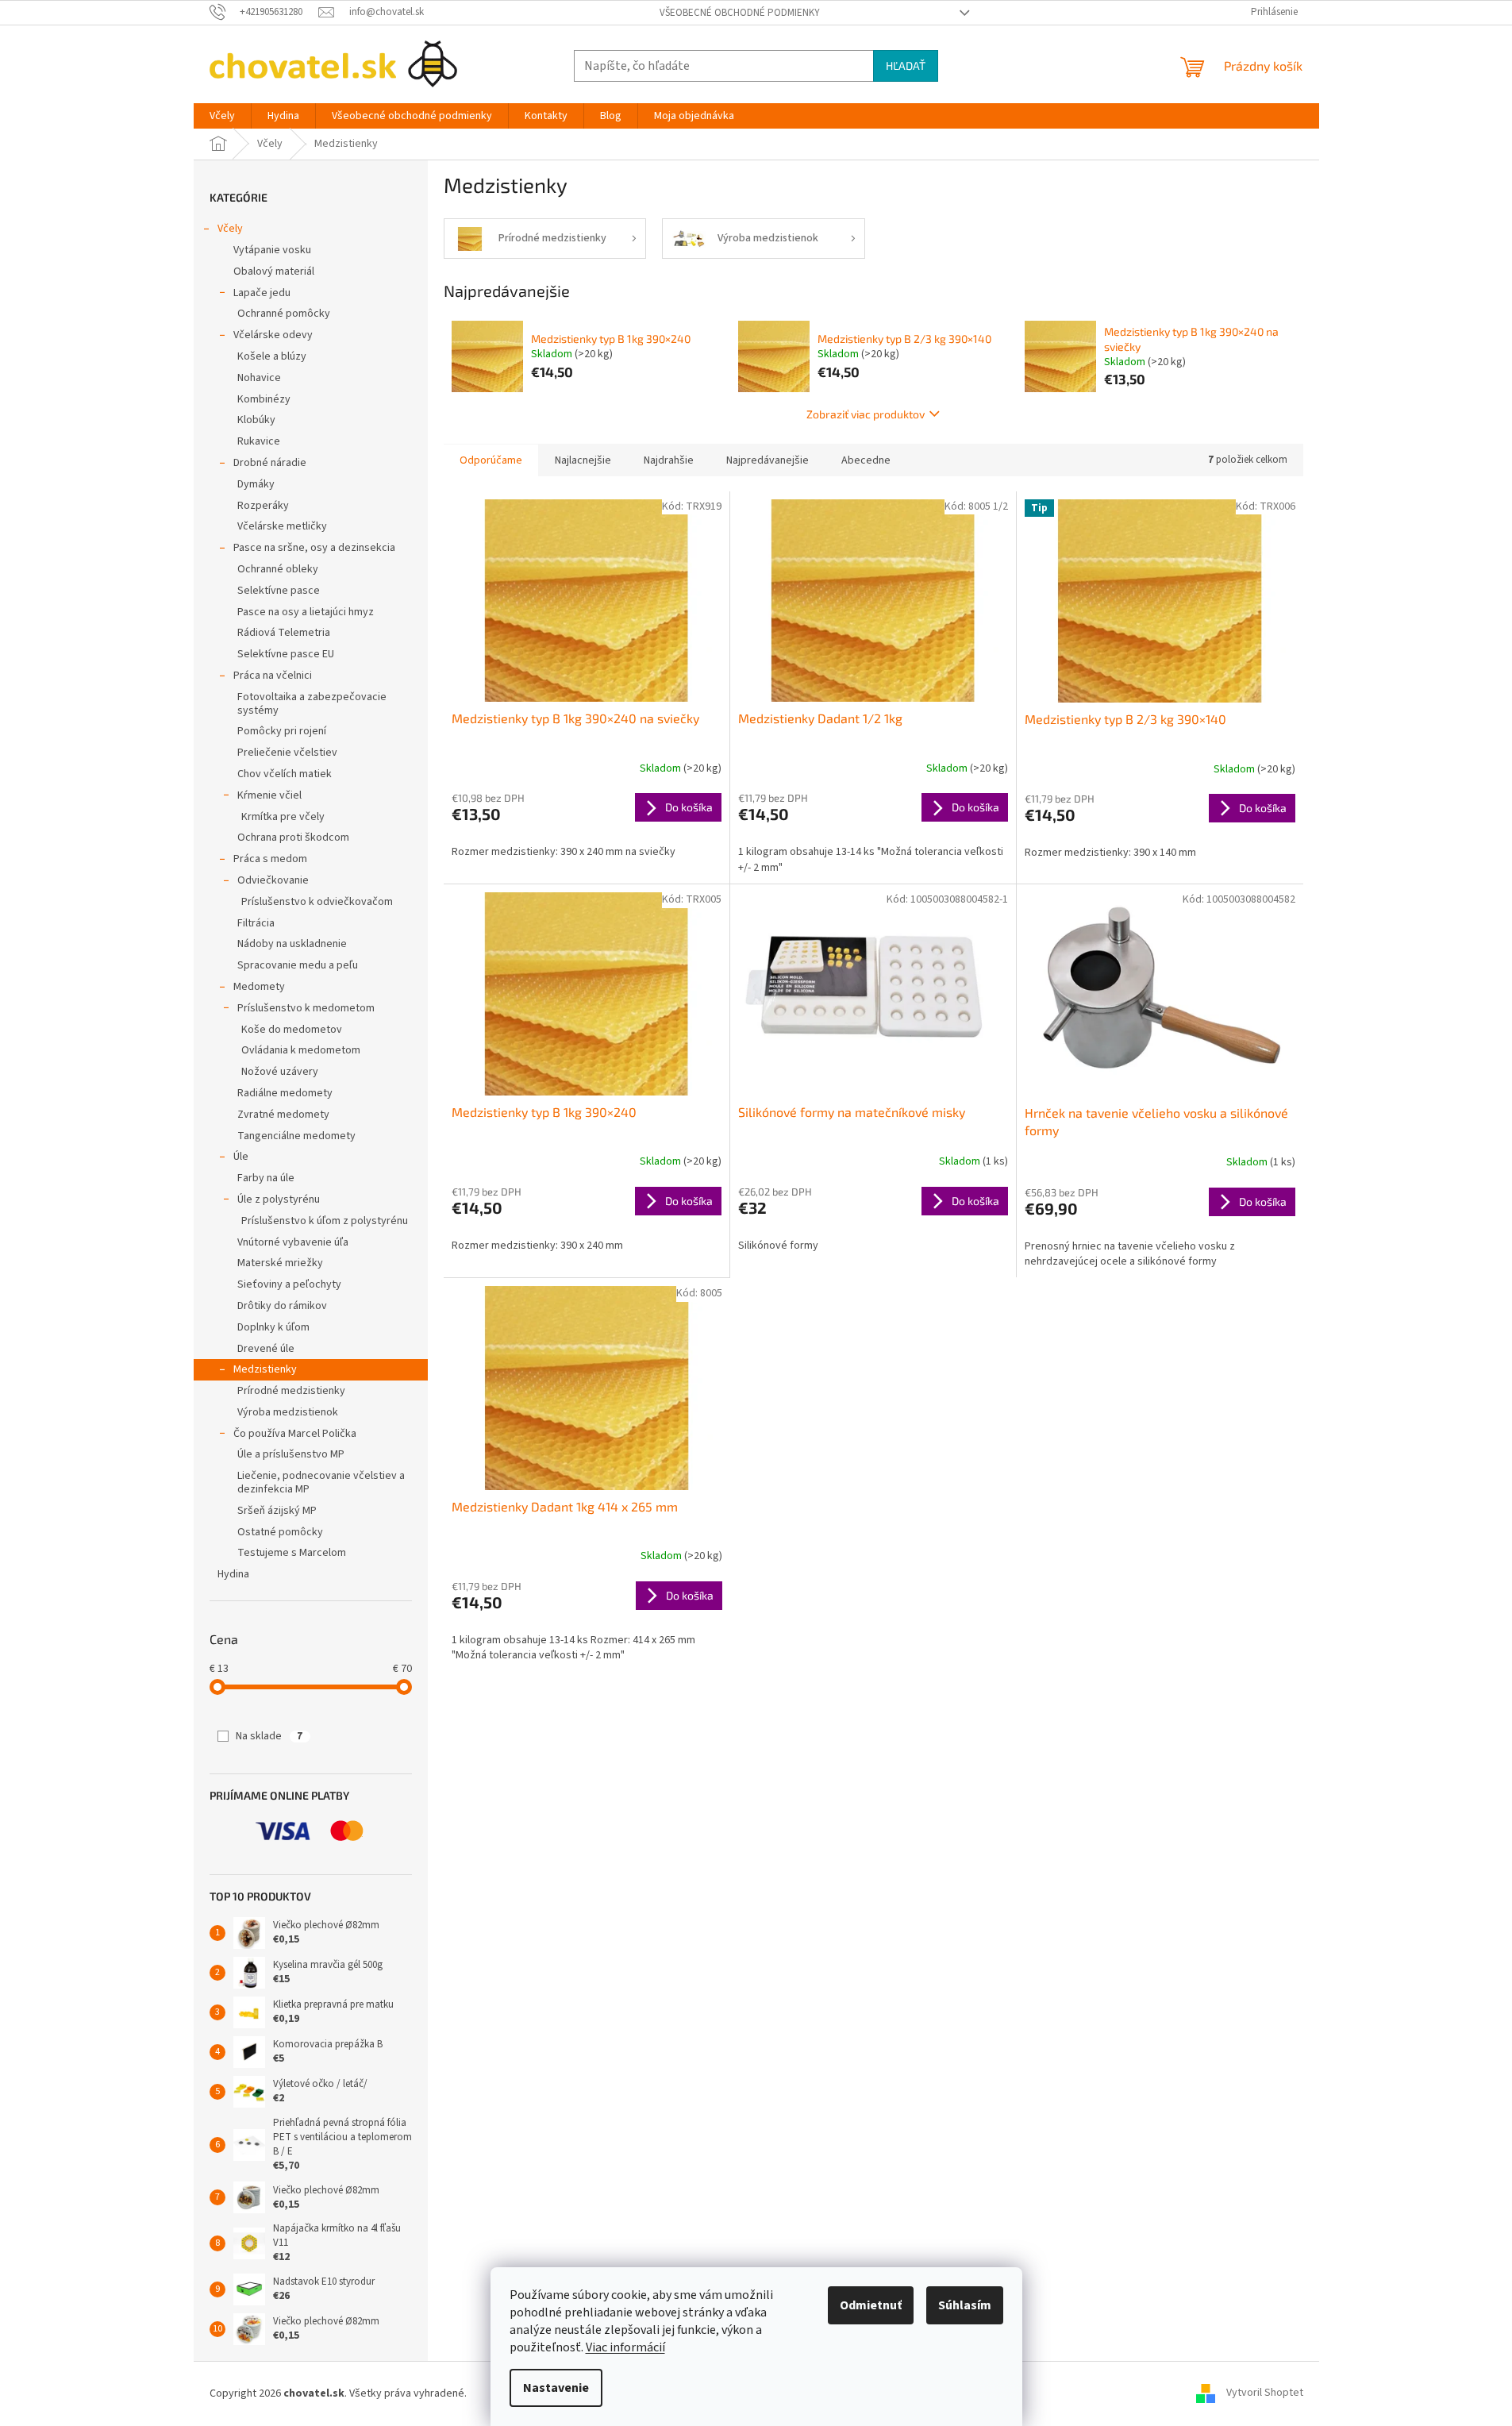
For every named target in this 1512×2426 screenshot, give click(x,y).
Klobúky (256, 420)
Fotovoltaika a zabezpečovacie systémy (312, 704)
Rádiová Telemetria (284, 633)
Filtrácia (256, 923)
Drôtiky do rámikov (282, 1306)
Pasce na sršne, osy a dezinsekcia (314, 548)
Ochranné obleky (278, 569)
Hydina (233, 1574)
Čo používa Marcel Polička (295, 1434)
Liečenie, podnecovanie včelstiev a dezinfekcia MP (321, 1483)
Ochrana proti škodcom (293, 838)
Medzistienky (265, 1369)
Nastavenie (556, 2388)
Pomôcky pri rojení (282, 731)
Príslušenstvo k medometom (306, 1008)
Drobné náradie (270, 463)
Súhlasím (965, 2305)
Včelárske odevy (273, 335)
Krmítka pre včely (283, 817)
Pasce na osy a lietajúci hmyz (306, 612)
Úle (241, 1157)
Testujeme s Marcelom (292, 1553)
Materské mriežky (280, 1263)
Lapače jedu (262, 293)
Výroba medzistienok (288, 1412)
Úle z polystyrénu (279, 1200)
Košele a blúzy (272, 356)
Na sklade (269, 1736)
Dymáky (256, 484)
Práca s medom (270, 859)
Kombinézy (264, 399)
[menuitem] (222, 116)
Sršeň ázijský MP (277, 1511)
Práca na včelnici (273, 676)
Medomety (259, 987)
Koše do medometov (292, 1030)
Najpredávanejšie (768, 460)
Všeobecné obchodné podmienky (740, 13)
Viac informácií (625, 2347)
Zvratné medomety (283, 1115)
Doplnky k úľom (273, 1327)
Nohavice (259, 378)
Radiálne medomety (285, 1093)
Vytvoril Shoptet (1265, 2393)
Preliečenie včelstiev (287, 753)
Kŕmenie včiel (269, 795)
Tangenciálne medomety (296, 1136)
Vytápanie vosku (272, 250)
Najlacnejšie (583, 460)
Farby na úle (266, 1178)
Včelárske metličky (282, 526)
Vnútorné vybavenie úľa (293, 1242)
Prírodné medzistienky (291, 1391)
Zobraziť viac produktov (866, 414)
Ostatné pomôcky (280, 1532)
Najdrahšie (669, 460)
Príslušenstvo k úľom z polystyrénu (325, 1221)
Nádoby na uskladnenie (292, 944)
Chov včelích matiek (285, 774)
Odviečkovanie (273, 880)
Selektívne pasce (279, 591)
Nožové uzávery (280, 1072)
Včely (230, 229)
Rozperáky (263, 506)
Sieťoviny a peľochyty (289, 1284)
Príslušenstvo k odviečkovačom (317, 902)
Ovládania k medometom (301, 1050)
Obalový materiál (274, 271)
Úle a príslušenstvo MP (291, 1454)
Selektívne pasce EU (286, 654)
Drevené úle (266, 1349)
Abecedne (866, 460)
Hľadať (906, 65)
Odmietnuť (871, 2305)
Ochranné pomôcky (284, 314)
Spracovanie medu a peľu (298, 965)
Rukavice (259, 441)
